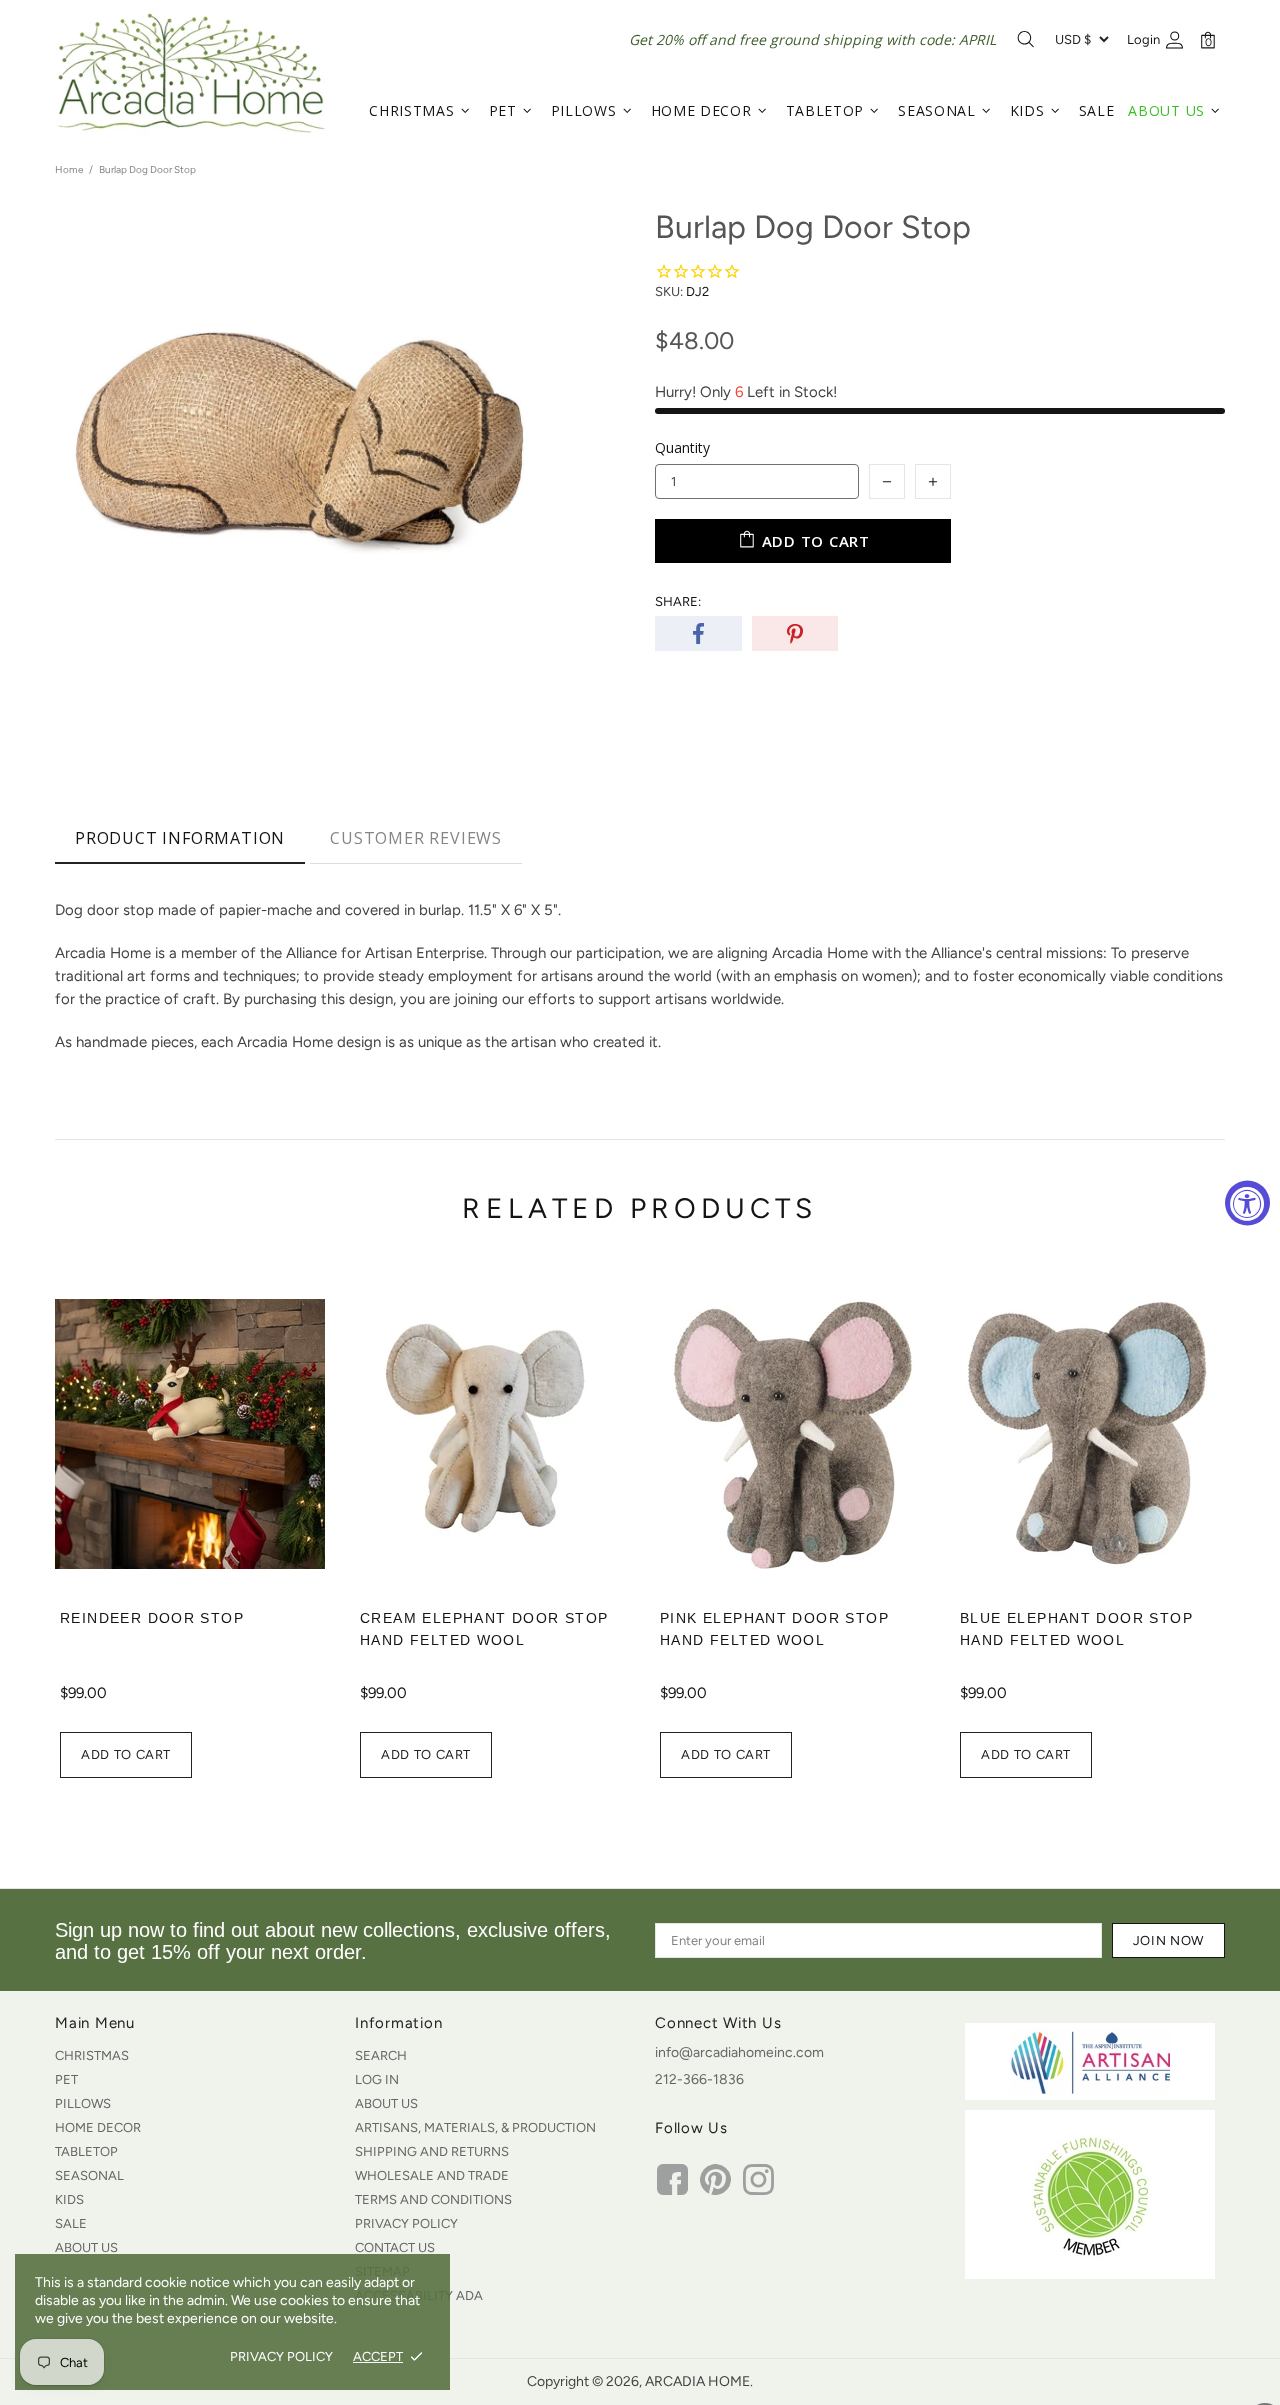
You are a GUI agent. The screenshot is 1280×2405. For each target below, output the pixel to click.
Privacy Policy (406, 2223)
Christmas (92, 2055)
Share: (678, 601)
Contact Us (395, 2247)
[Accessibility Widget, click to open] (1247, 1202)
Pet (66, 2079)
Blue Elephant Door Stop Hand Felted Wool (1076, 1629)
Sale (71, 2223)
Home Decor (98, 2127)
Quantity (682, 447)
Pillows (83, 2103)
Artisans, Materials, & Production (475, 2127)
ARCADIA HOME (190, 73)
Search (381, 2055)
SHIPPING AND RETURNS (432, 2151)
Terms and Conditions (433, 2199)
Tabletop (86, 2151)
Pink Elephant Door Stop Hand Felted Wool (774, 1629)
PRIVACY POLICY (281, 2356)
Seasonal (89, 2175)
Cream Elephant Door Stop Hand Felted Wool (484, 1629)
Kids (69, 2199)
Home (69, 169)
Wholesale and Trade (432, 2175)
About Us (86, 2247)
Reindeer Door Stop (152, 1618)
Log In (377, 2079)
